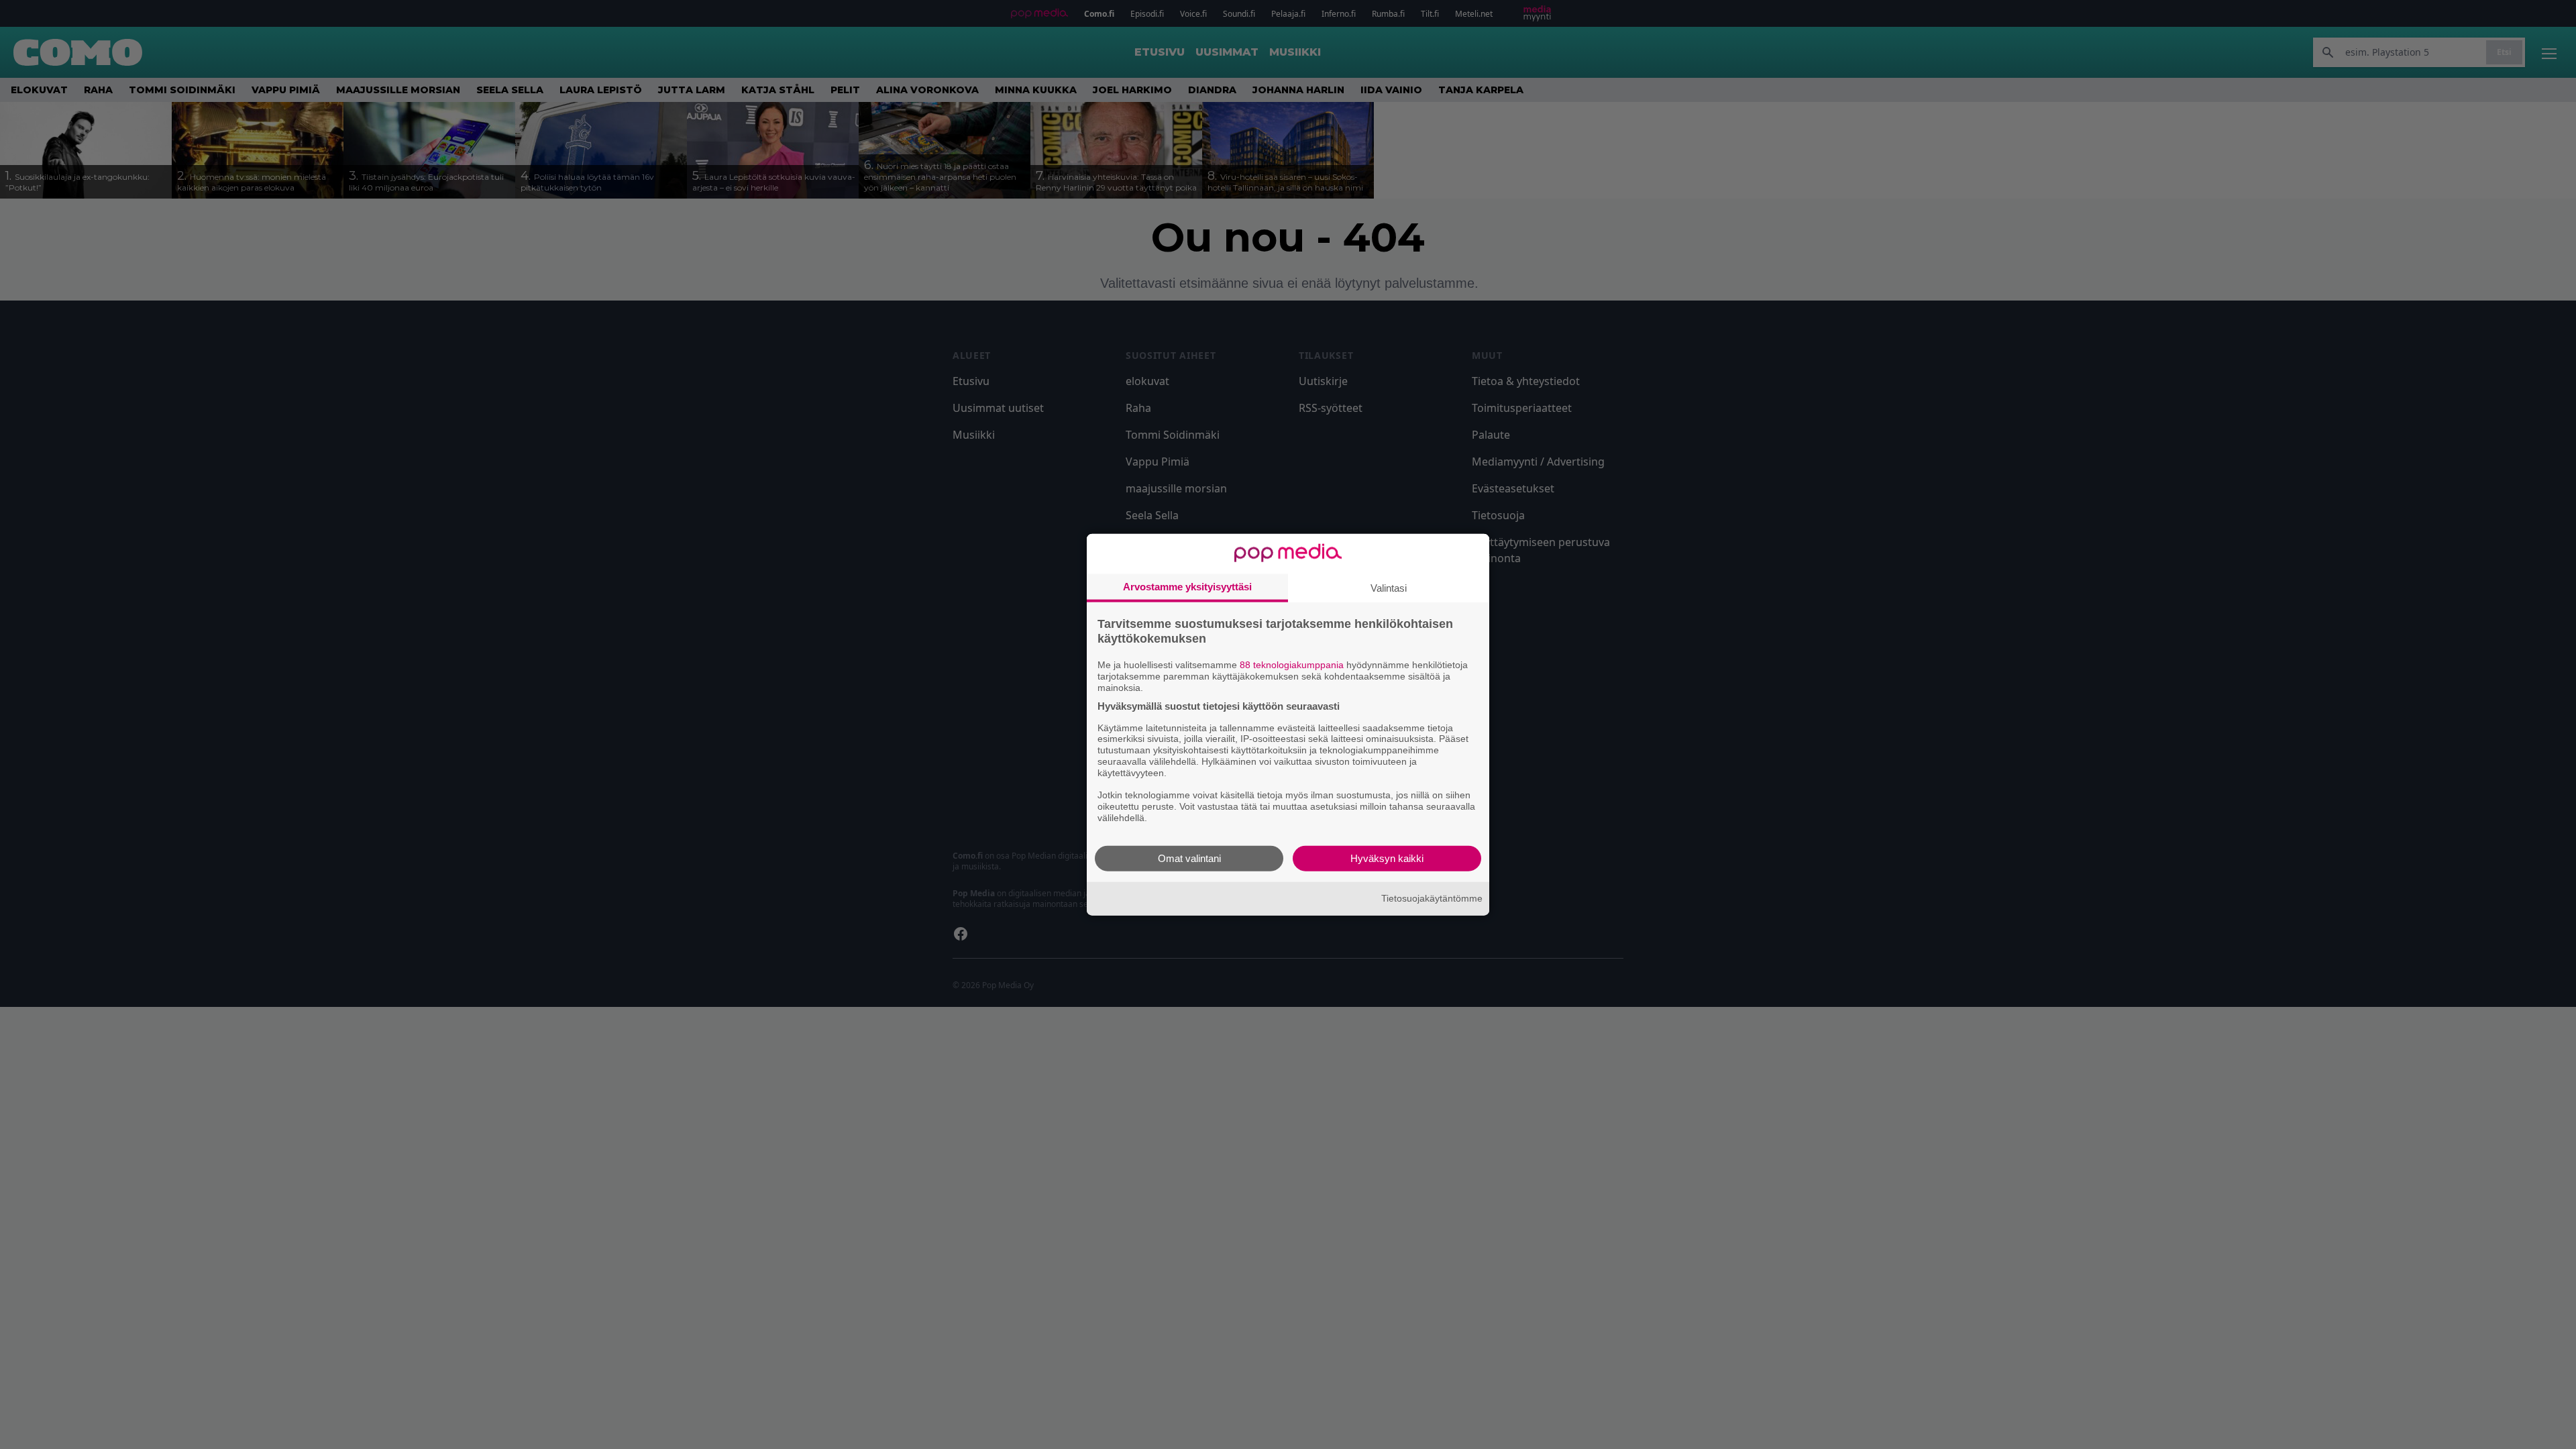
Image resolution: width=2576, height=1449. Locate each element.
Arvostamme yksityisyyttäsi (1187, 587)
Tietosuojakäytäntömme (1432, 898)
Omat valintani (1189, 858)
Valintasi (1389, 588)
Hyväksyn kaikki (1387, 858)
